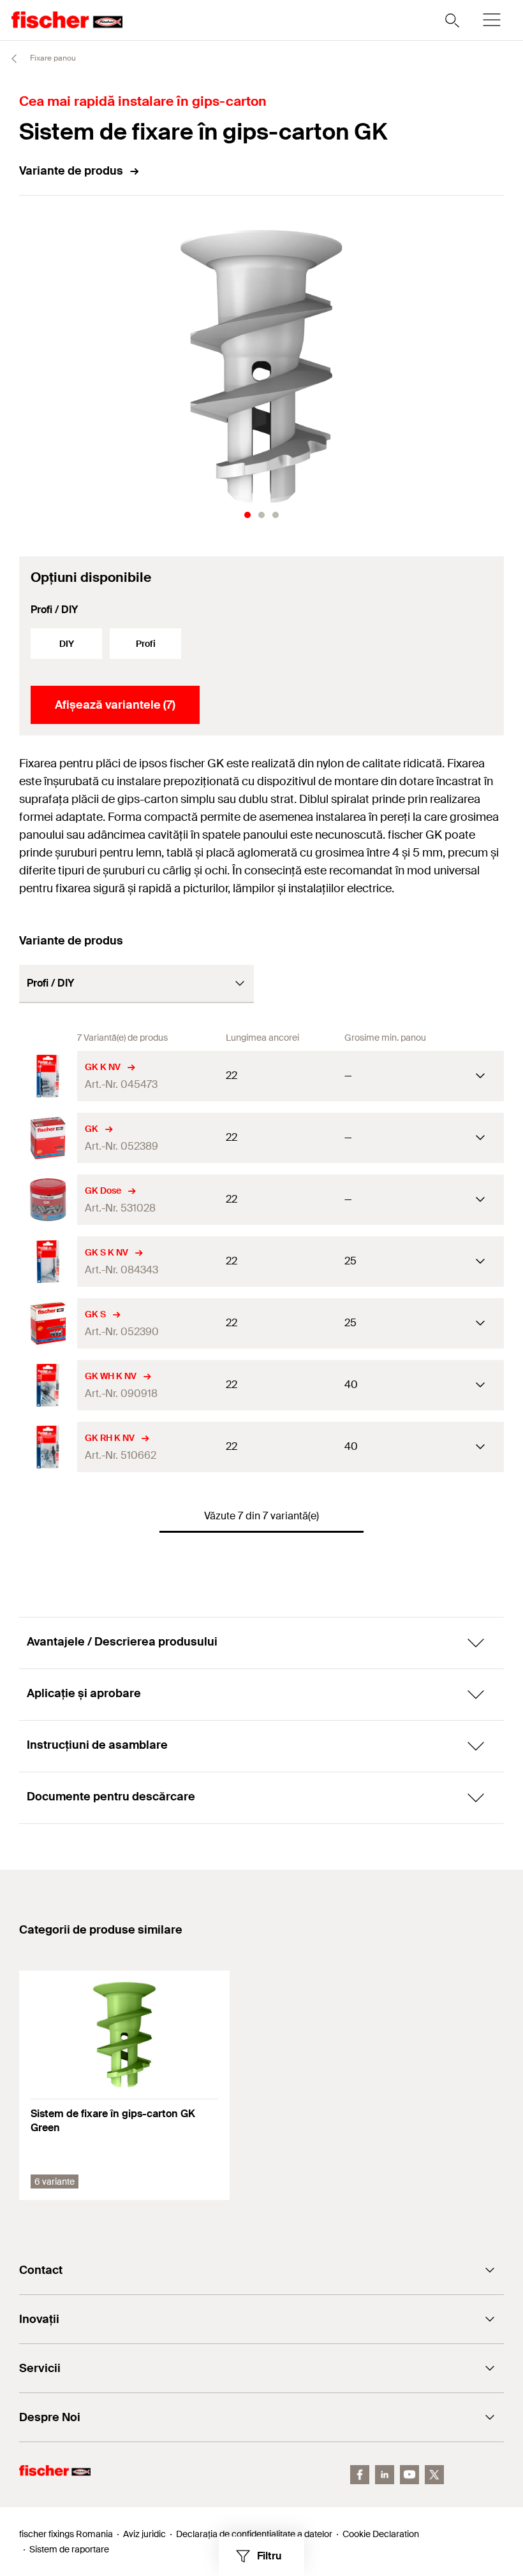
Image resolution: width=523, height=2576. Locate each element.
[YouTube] (409, 2475)
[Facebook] (360, 2475)
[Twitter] (434, 2475)
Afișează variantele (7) (115, 705)
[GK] (48, 1138)
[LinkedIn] (385, 2475)
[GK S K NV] (48, 1262)
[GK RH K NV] (48, 1447)
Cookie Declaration (381, 2534)
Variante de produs (71, 171)
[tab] (247, 515)
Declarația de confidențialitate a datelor (254, 2534)
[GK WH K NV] (48, 1385)
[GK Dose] (48, 1200)
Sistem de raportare (69, 2549)
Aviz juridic (144, 2534)
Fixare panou (52, 58)
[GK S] (48, 1323)
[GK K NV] (48, 1076)
